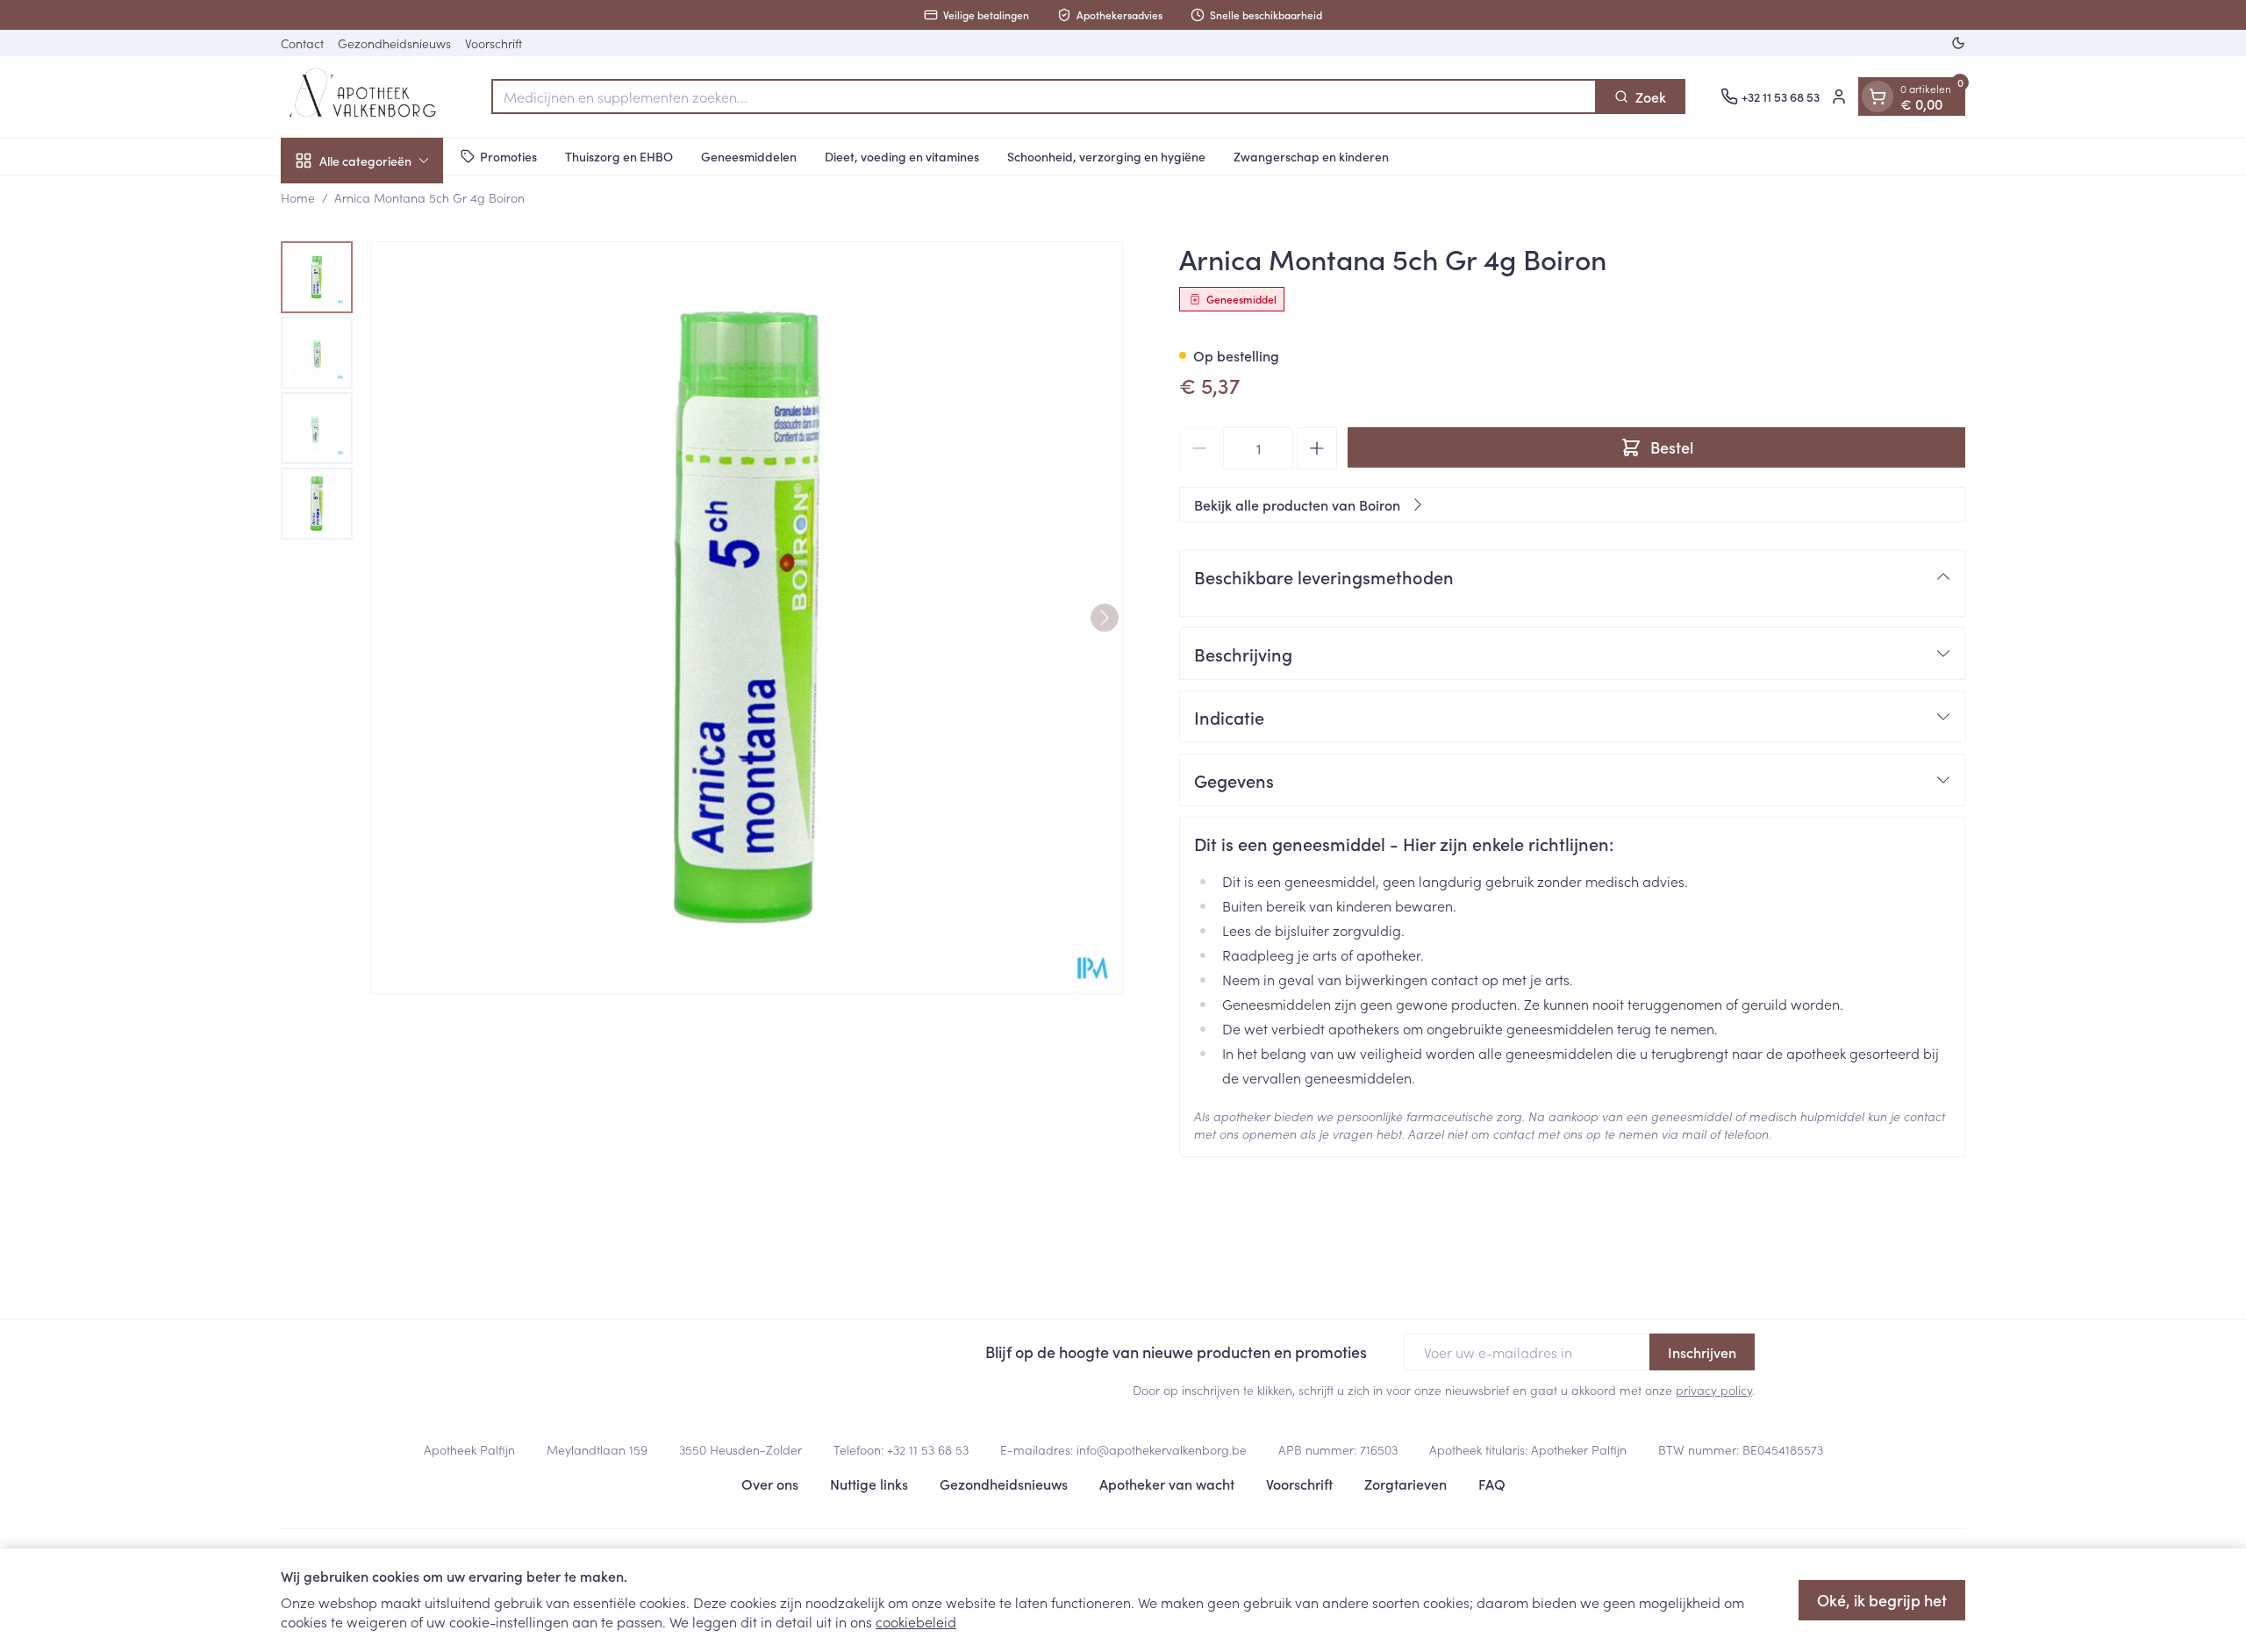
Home (298, 197)
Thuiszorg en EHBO (619, 155)
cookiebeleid (916, 1621)
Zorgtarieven (1406, 1484)
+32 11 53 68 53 (928, 1449)
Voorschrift (494, 43)
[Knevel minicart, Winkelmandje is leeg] (1878, 97)
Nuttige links (869, 1484)
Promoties (508, 155)
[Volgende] (1105, 618)
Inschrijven (1702, 1352)
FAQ (1492, 1484)
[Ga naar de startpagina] (368, 97)
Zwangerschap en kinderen (1311, 155)
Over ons (770, 1484)
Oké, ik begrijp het (1882, 1600)
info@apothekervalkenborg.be (1162, 1449)
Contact (302, 43)
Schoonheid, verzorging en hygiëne (1106, 155)
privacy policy (1714, 1390)
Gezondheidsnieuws (394, 43)
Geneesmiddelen (749, 155)
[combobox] (1044, 97)
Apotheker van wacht (1167, 1484)
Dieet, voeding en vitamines (902, 155)
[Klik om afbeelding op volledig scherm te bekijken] (747, 618)
